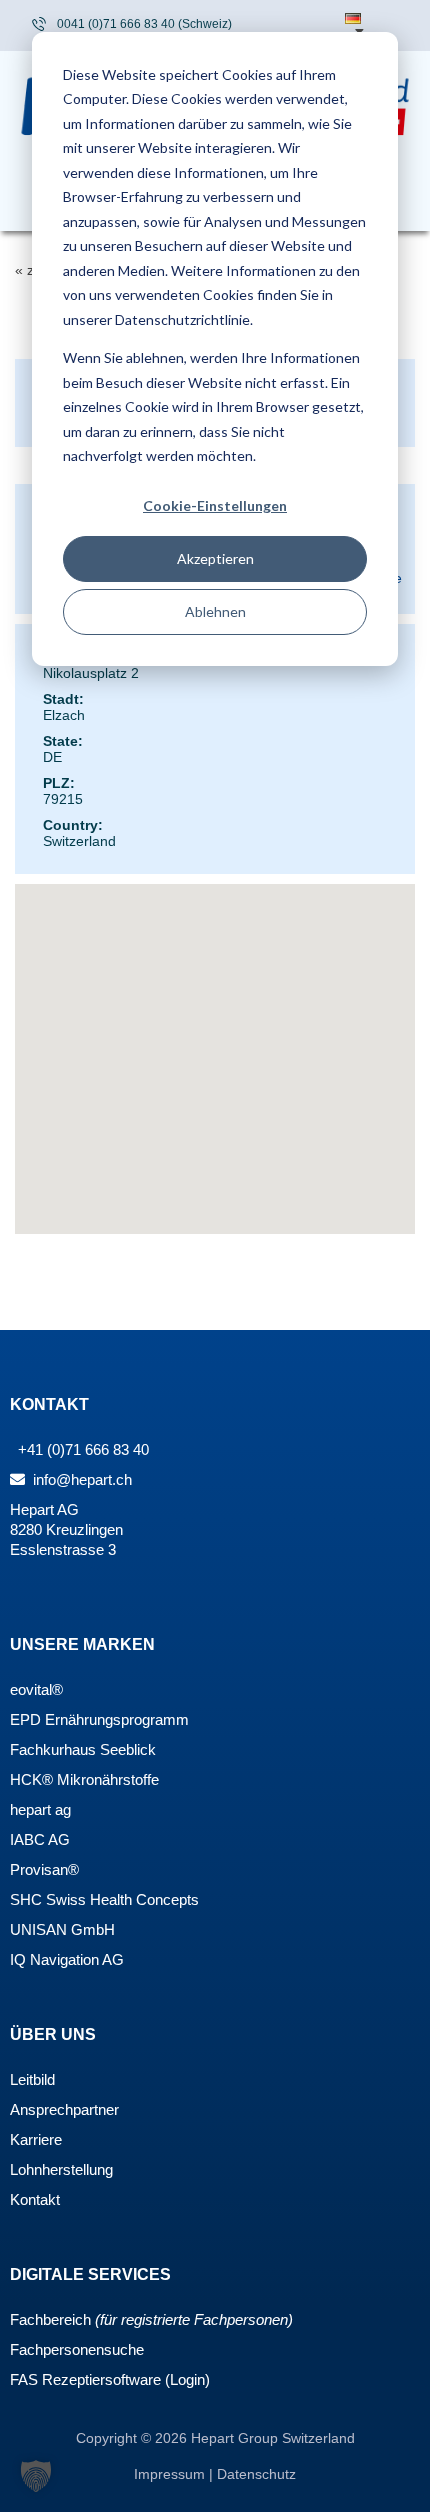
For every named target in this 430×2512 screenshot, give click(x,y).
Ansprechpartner (64, 2109)
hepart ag (40, 1809)
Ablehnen (215, 611)
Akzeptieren (215, 558)
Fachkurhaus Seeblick (83, 1749)
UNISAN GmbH (62, 1929)
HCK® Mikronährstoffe (84, 1779)
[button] (36, 2476)
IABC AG (40, 1839)
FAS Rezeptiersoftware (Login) (110, 2379)
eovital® (36, 1689)
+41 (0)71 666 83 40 (81, 1449)
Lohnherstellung (61, 2169)
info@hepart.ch (80, 1479)
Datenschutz (256, 2474)
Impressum (171, 2474)
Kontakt (35, 2199)
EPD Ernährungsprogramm (99, 1719)
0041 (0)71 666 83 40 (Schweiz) (144, 24)
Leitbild (32, 2079)
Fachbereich (50, 2319)
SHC (26, 1899)
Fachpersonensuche (77, 2349)
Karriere (36, 2139)
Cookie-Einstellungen (215, 505)
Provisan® (44, 1869)
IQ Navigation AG (67, 1959)
